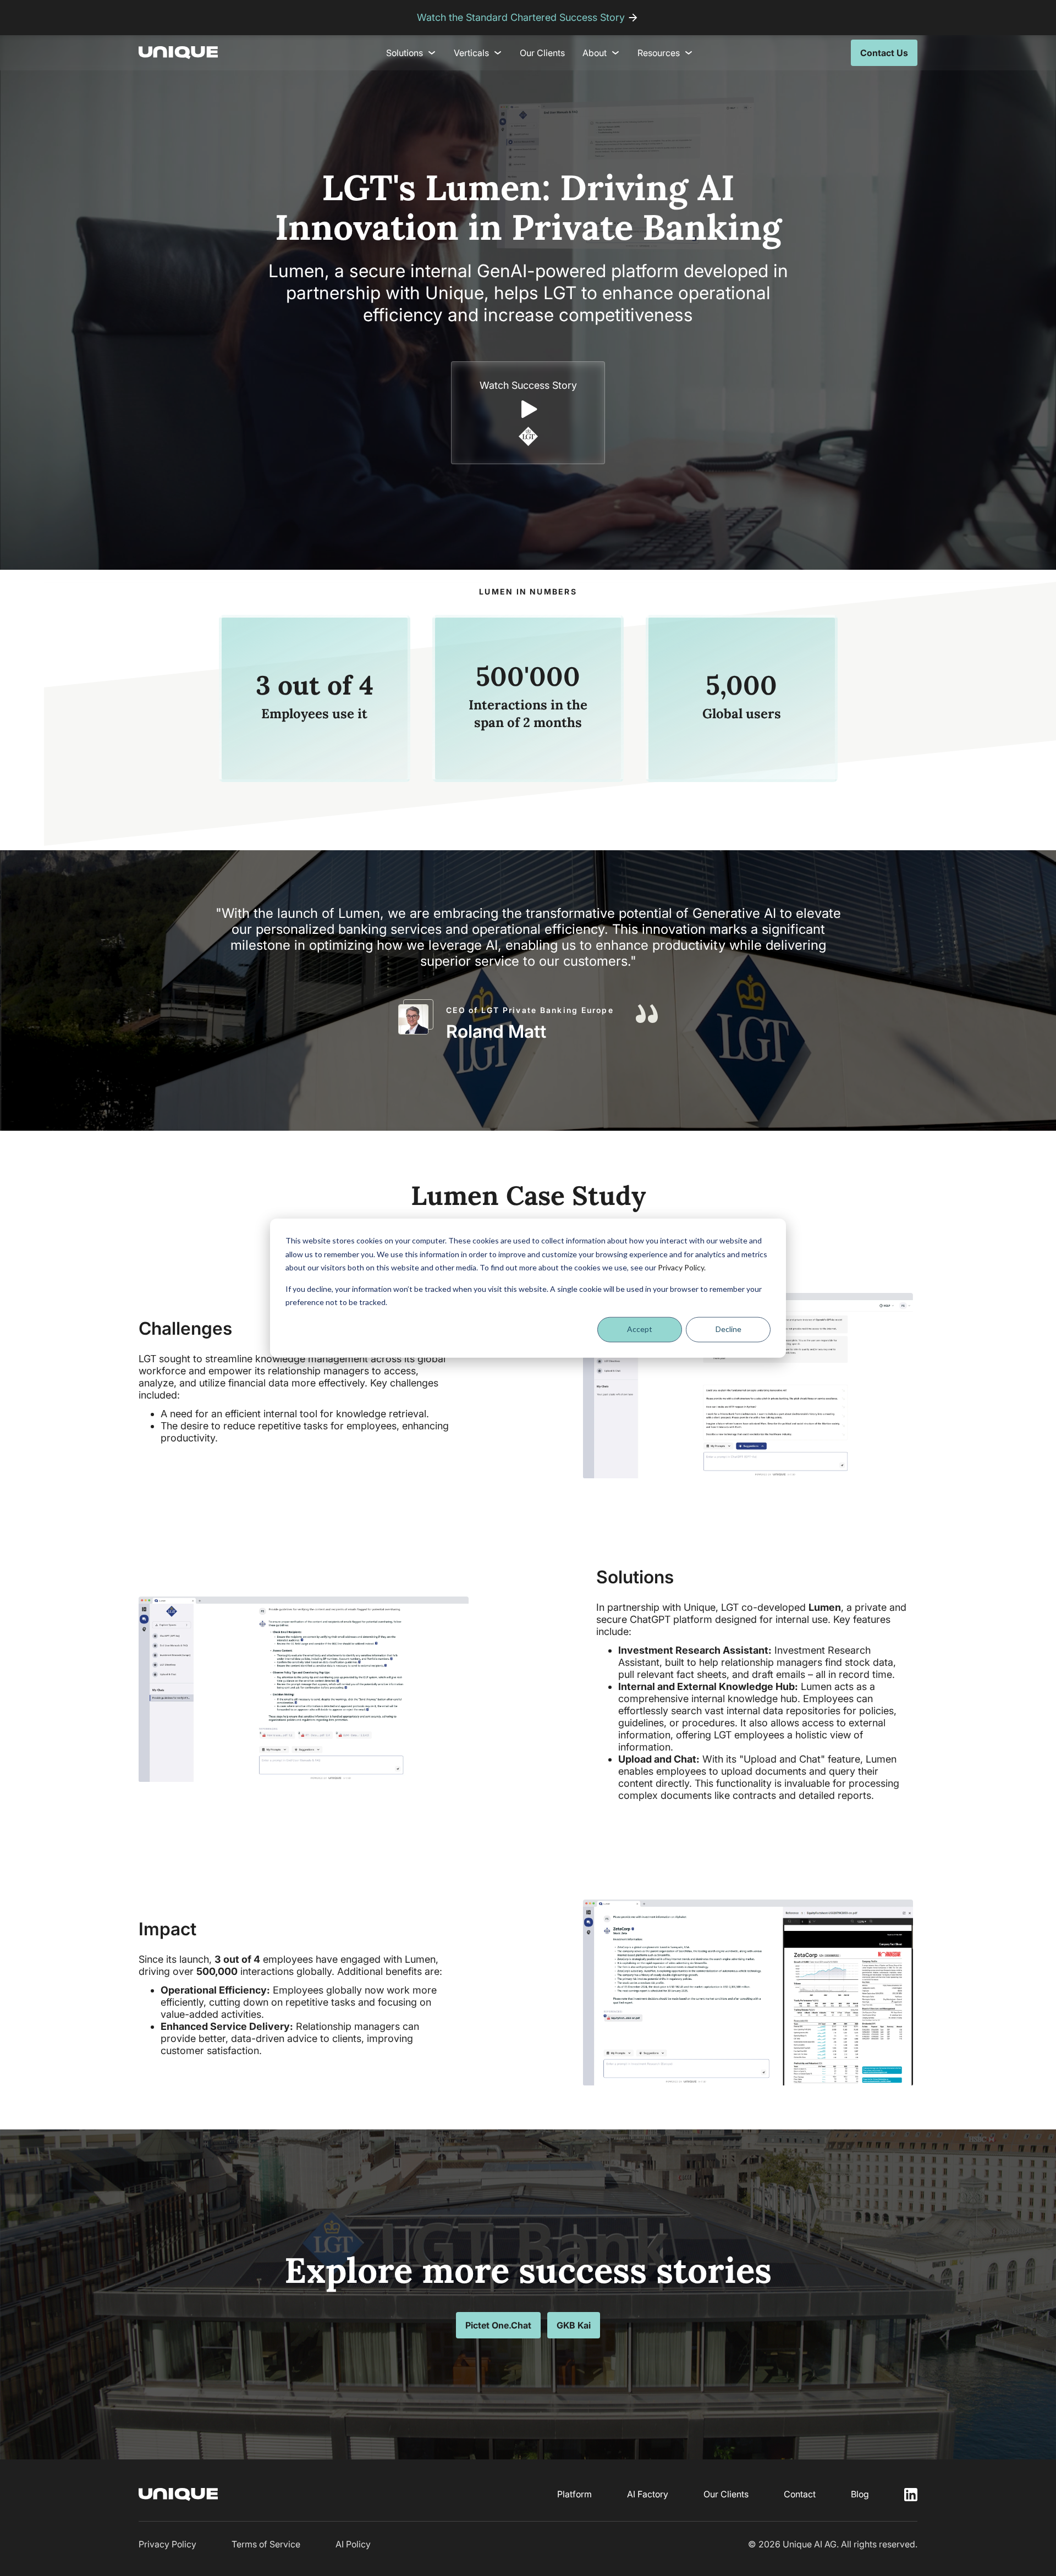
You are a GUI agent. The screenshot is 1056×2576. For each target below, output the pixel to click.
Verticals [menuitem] (471, 53)
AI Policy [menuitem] (353, 2544)
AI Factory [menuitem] (648, 2494)
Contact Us (884, 53)
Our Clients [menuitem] (542, 53)
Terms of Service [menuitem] (266, 2544)
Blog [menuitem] (860, 2494)
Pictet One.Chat (498, 2325)
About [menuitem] (595, 53)
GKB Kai (574, 2325)
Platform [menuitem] (574, 2494)
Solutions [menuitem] (405, 53)
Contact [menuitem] (800, 2494)
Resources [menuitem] (659, 53)
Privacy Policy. (682, 1267)
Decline (728, 1329)
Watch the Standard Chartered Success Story (521, 17)
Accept (640, 1329)
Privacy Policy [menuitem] (167, 2544)
